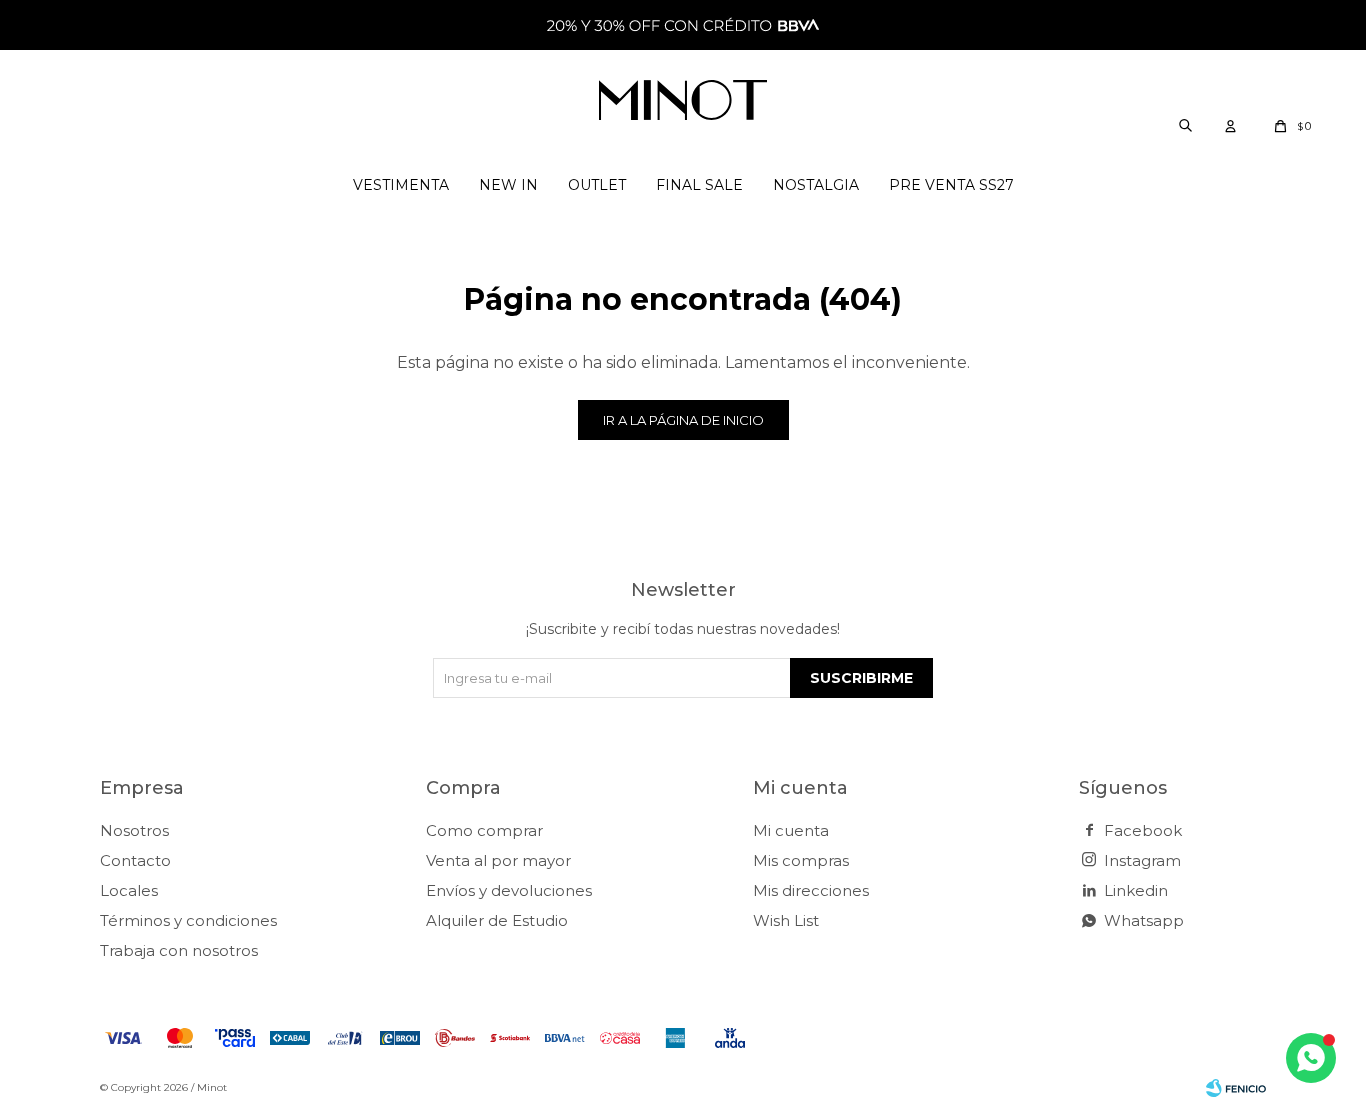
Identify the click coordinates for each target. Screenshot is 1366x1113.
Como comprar (484, 830)
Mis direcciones (811, 890)
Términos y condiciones (188, 920)
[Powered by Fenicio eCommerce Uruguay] (1236, 1088)
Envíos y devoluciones (509, 890)
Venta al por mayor (498, 860)
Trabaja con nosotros (179, 950)
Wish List (786, 920)
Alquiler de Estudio (497, 920)
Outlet (597, 185)
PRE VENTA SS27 (951, 185)
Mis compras (801, 860)
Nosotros (134, 830)
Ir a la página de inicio (683, 420)
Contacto (135, 860)
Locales (129, 890)
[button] (1185, 125)
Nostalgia (816, 185)
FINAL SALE (699, 185)
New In (508, 185)
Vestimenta (401, 185)
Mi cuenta (791, 830)
